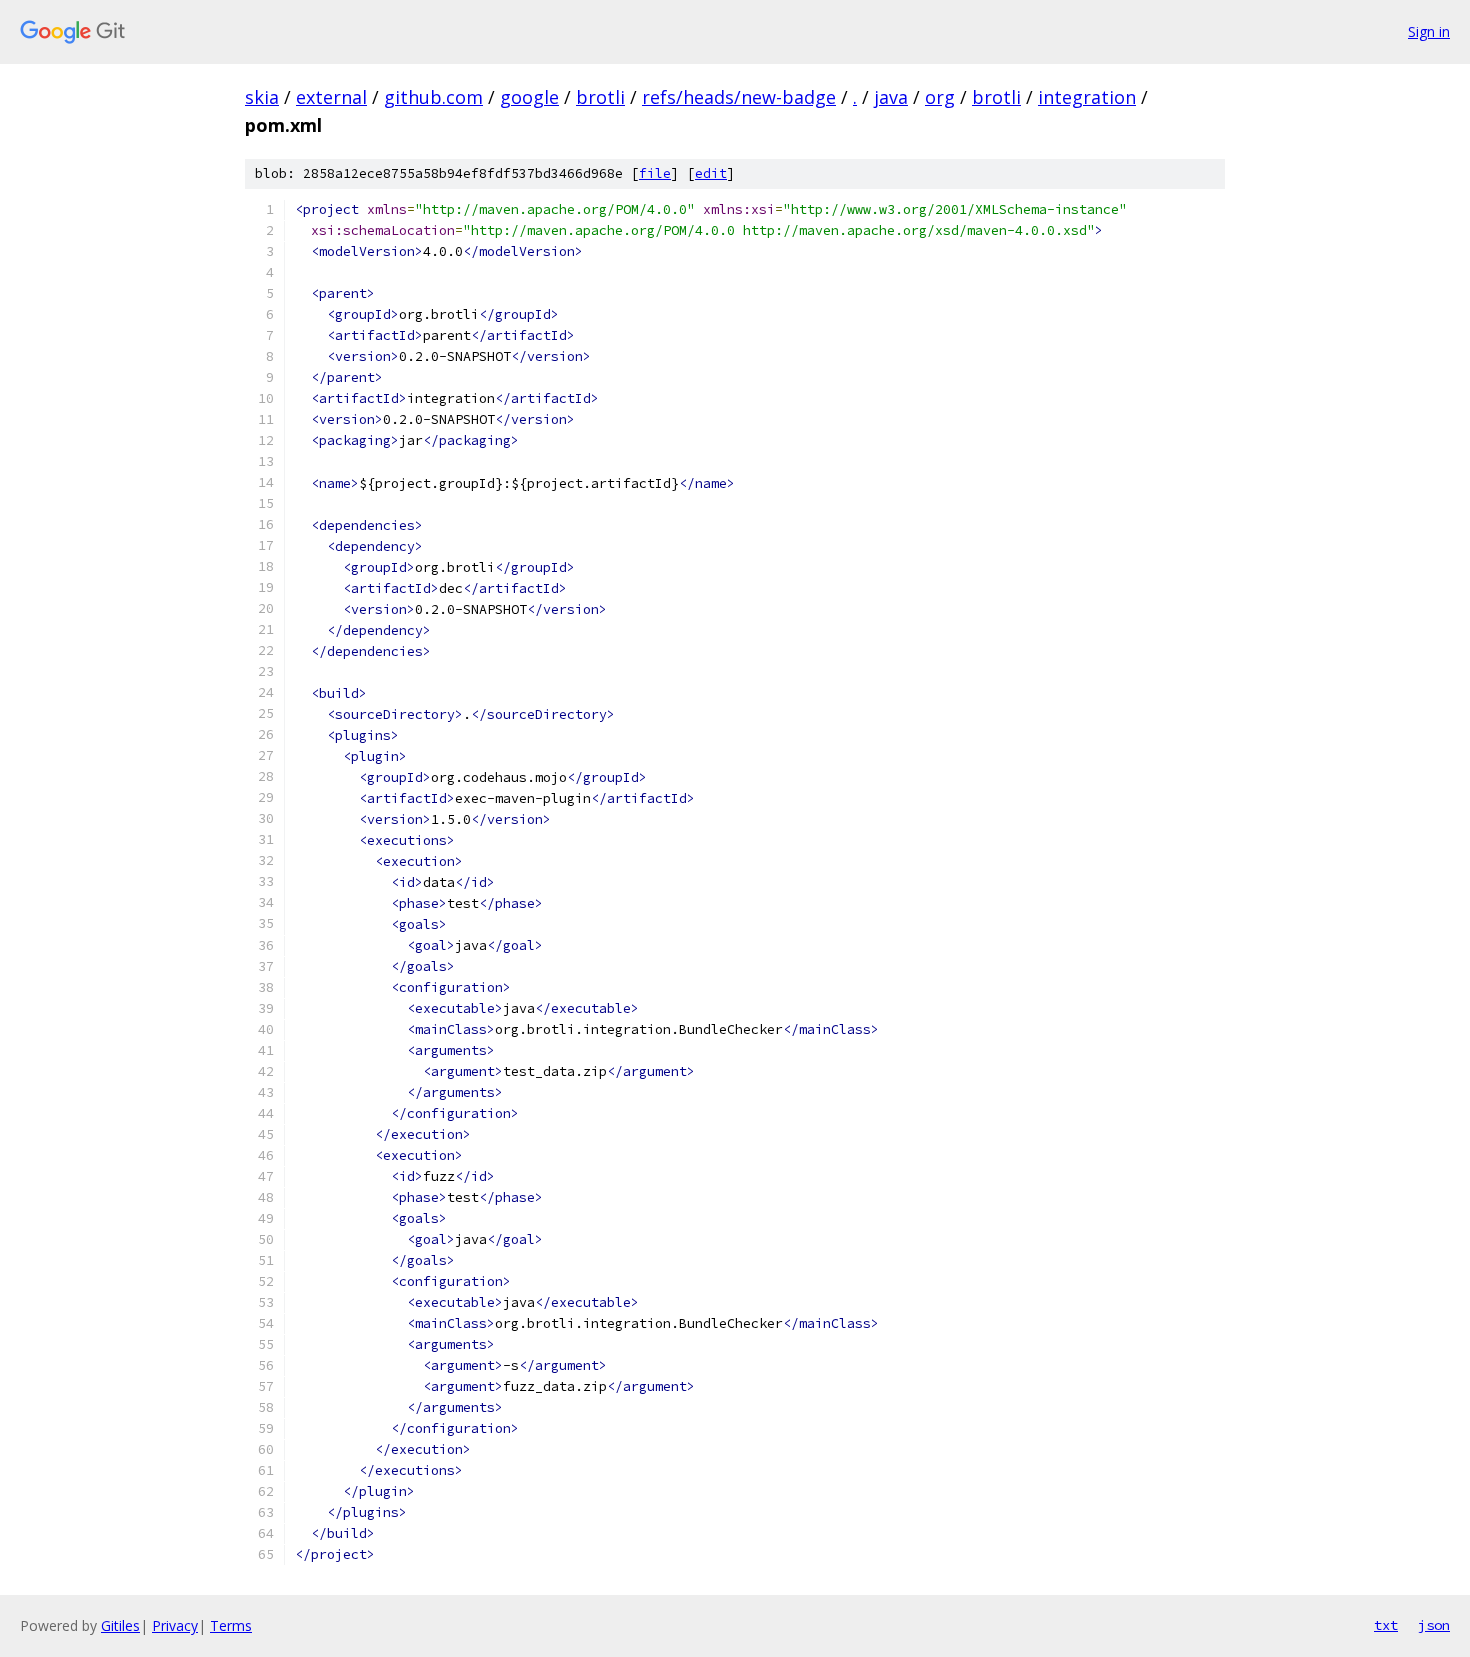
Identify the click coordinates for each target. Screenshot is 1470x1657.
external (331, 97)
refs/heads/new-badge (739, 97)
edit (711, 173)
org (940, 97)
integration (1087, 97)
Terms (231, 1625)
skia (262, 97)
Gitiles (120, 1625)
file (655, 173)
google (529, 97)
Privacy (175, 1625)
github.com (433, 97)
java (891, 97)
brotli (600, 97)
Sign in (1429, 31)
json (1434, 1625)
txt (1386, 1625)
